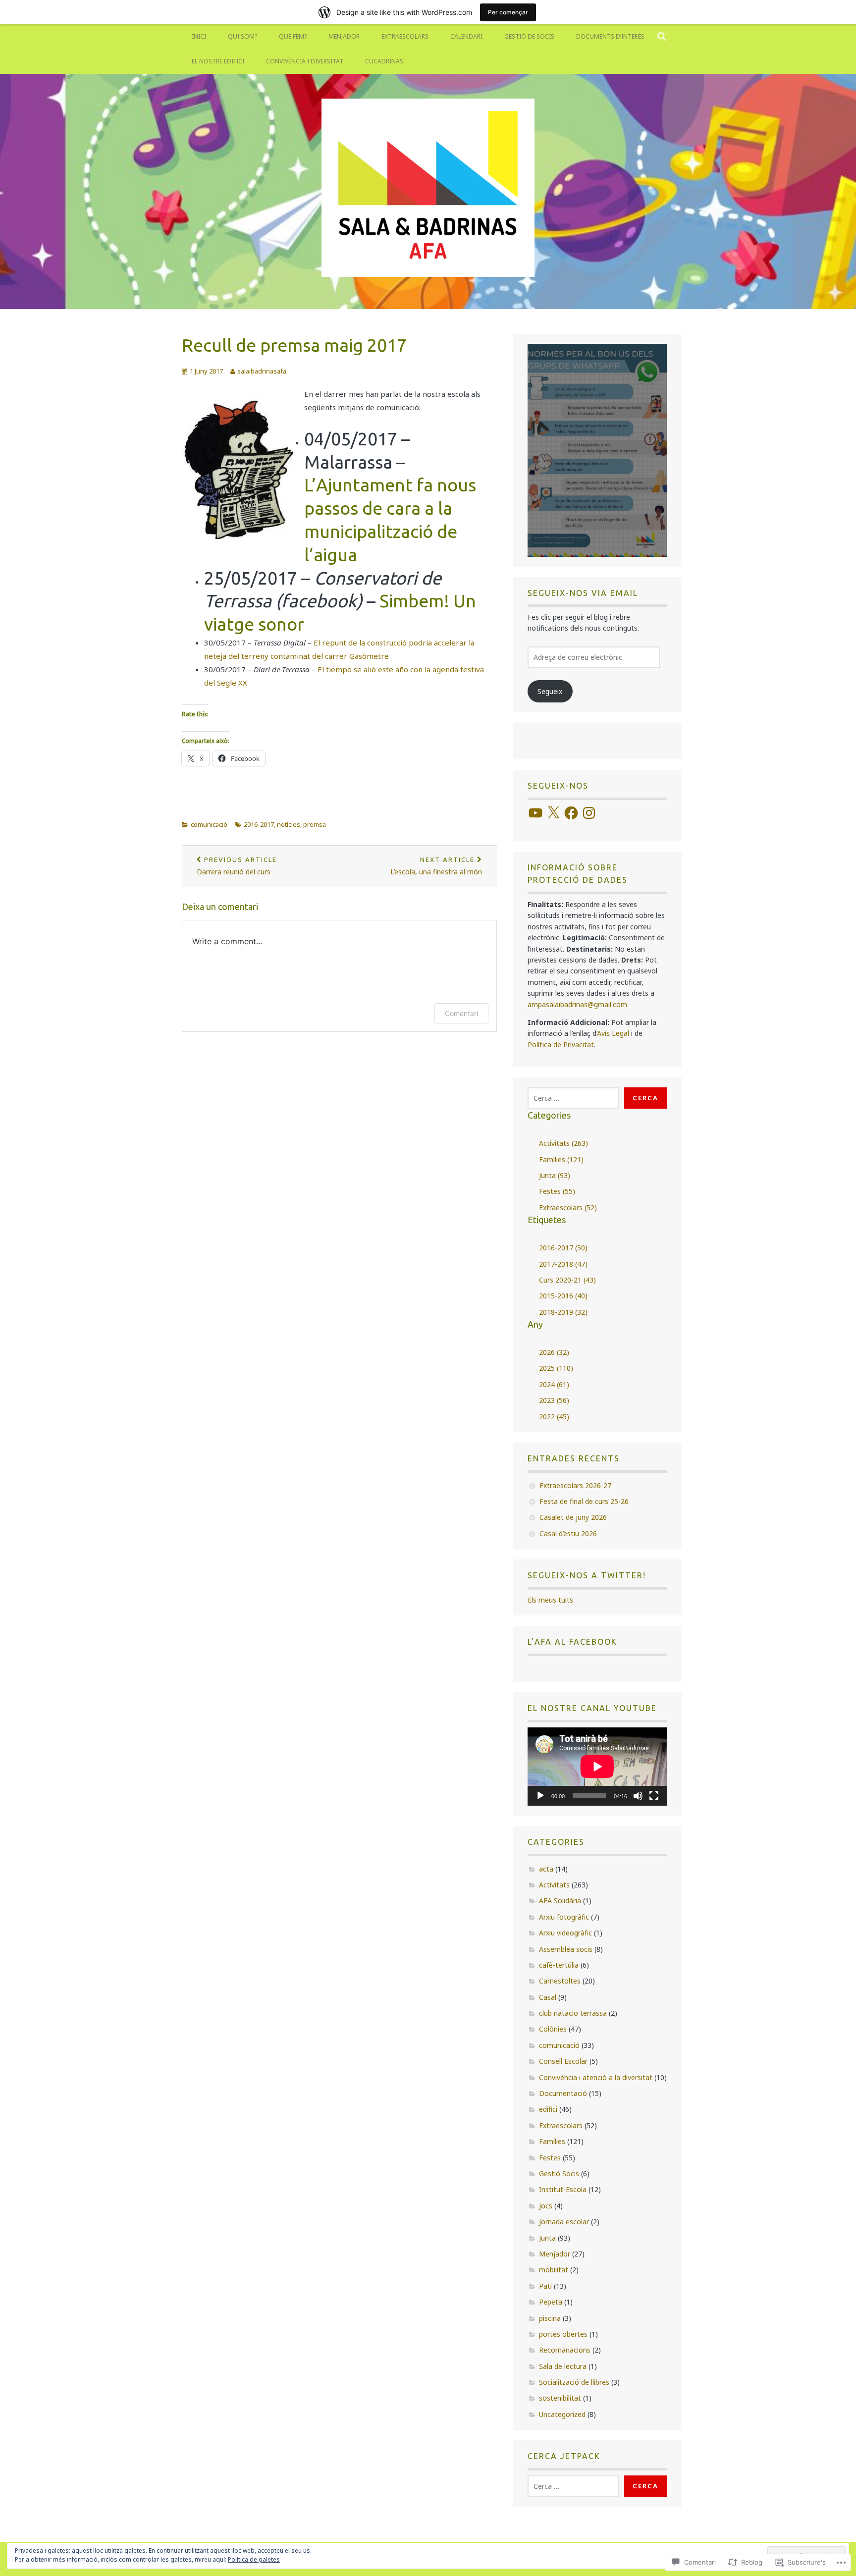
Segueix (550, 691)
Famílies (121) (561, 1159)
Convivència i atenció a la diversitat (596, 2077)
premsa (315, 824)
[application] (597, 1767)
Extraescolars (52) (568, 1207)
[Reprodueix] (540, 1796)
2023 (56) (554, 1400)
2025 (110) (556, 1368)
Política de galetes (254, 2559)
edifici (548, 2109)
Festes (550, 2158)
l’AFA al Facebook (572, 1642)
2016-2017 (259, 824)
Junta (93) (555, 1175)
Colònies (553, 2029)
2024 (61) (554, 1384)
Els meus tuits (550, 1600)
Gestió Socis (559, 2173)
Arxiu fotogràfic (564, 1917)
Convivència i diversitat (305, 61)
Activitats (554, 1885)
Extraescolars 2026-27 (575, 1485)
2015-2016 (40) (563, 1296)
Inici (199, 36)
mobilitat (554, 2270)
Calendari (466, 36)
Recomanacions (565, 2350)
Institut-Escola (563, 2189)
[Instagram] (589, 813)
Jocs (546, 2206)
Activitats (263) (563, 1143)
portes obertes (563, 2334)
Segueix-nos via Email (583, 593)
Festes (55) (557, 1191)
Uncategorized (562, 2414)
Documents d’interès (610, 36)
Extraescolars (405, 36)
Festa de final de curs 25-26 (584, 1501)
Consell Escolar (563, 2061)
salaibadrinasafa (262, 371)
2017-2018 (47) (563, 1264)
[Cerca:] (573, 1098)
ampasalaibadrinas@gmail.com (577, 1004)
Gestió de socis (529, 36)
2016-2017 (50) (563, 1248)
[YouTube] (535, 813)
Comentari (461, 1013)
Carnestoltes (560, 1981)
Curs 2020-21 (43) (567, 1280)
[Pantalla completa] (654, 1796)
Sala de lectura (563, 2366)
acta (546, 1869)
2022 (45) (554, 1417)
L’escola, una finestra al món (436, 866)
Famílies (552, 2141)
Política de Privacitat (561, 1045)
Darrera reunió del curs (237, 866)
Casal (548, 1997)
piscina (550, 2318)
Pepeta (551, 2302)
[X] (553, 813)
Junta (547, 2238)
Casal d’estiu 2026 (568, 1533)
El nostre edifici (218, 61)
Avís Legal (613, 1033)
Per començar (508, 12)
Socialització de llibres (574, 2382)
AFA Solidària (560, 1901)
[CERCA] (662, 37)
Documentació (563, 2093)
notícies (289, 824)
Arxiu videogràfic (565, 1933)
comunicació (209, 824)
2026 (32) (554, 1352)
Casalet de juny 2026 (573, 1517)
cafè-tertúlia (559, 1965)
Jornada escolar (564, 2222)
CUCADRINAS (384, 61)
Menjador (344, 36)
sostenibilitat (560, 2398)
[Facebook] (571, 813)
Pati (545, 2286)
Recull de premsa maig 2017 (294, 345)
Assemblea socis (566, 1949)
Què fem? (293, 36)
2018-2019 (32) (563, 1312)
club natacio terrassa (573, 2013)
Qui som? (242, 36)
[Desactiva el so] (638, 1796)
